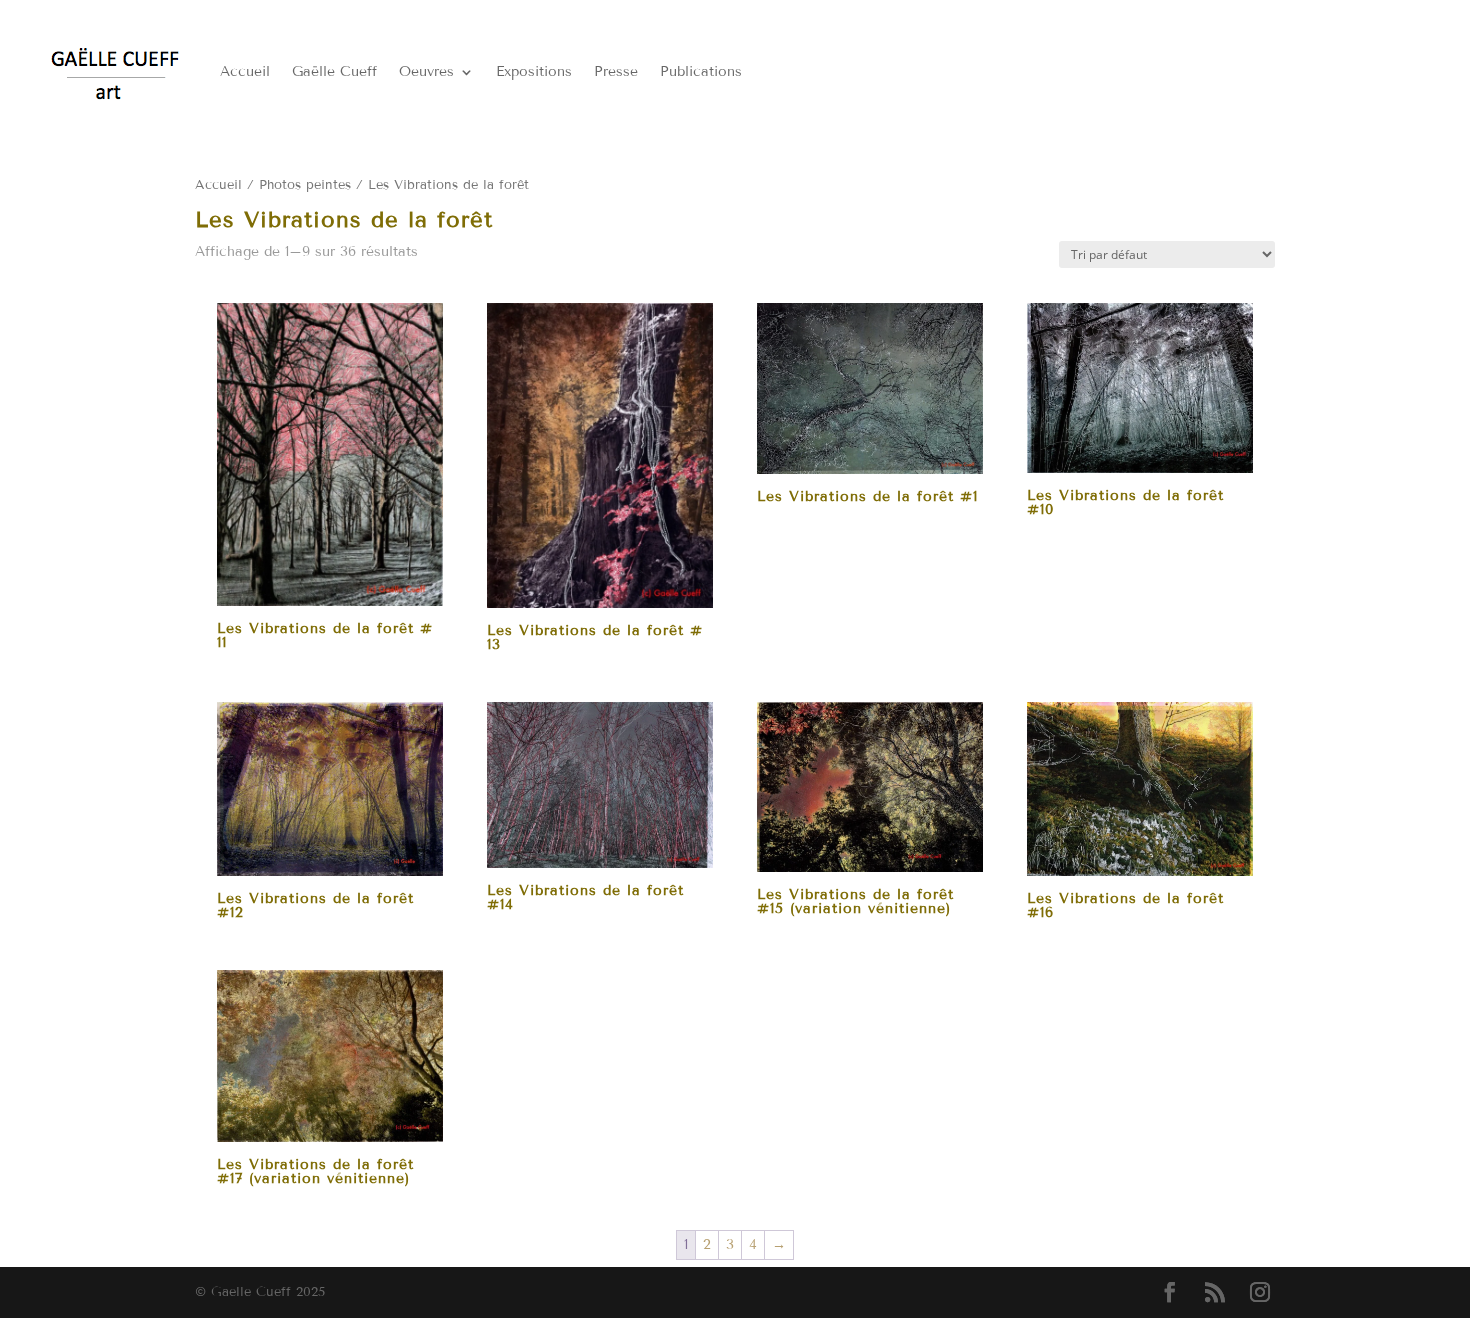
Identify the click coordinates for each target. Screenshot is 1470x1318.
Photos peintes (305, 185)
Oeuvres (426, 71)
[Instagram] (1260, 1293)
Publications (701, 71)
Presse (616, 71)
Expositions (534, 71)
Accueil (245, 71)
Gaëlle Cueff (334, 71)
